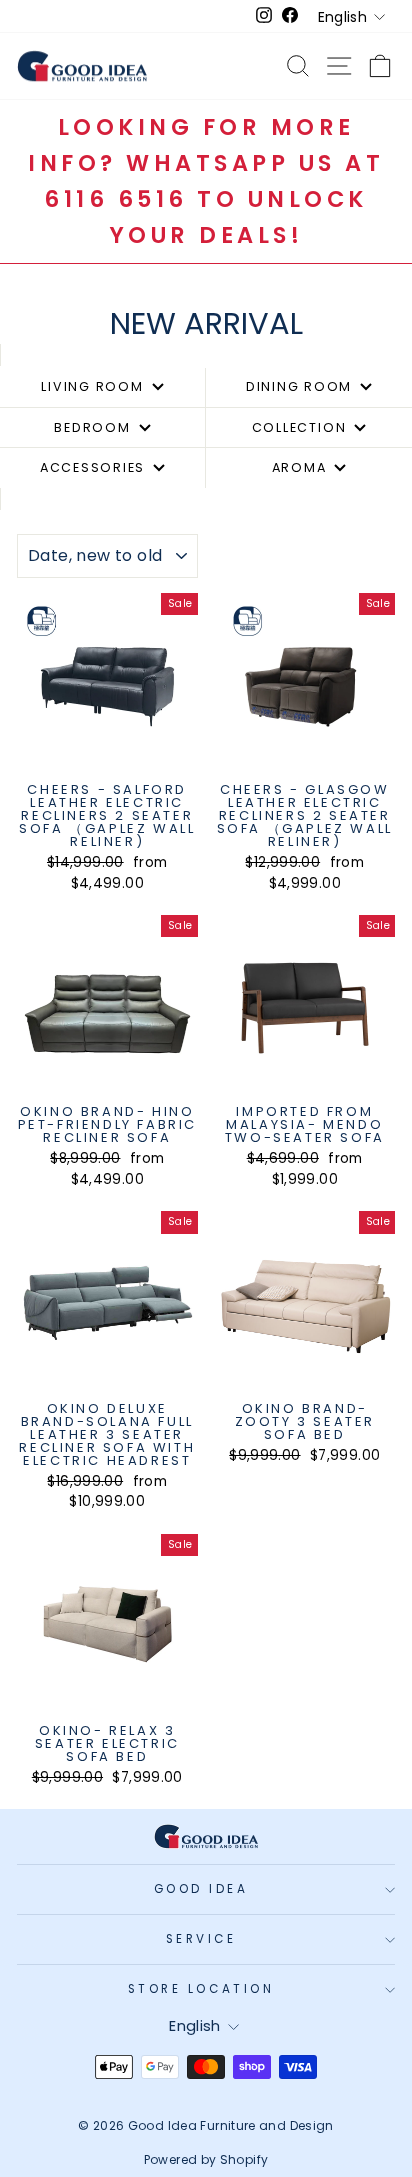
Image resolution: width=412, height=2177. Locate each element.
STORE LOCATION (201, 1989)
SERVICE (201, 1939)
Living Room (92, 386)
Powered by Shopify (206, 2159)
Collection (299, 427)
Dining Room (299, 386)
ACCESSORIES (92, 467)
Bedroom (92, 427)
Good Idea (201, 1889)
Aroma (299, 467)
